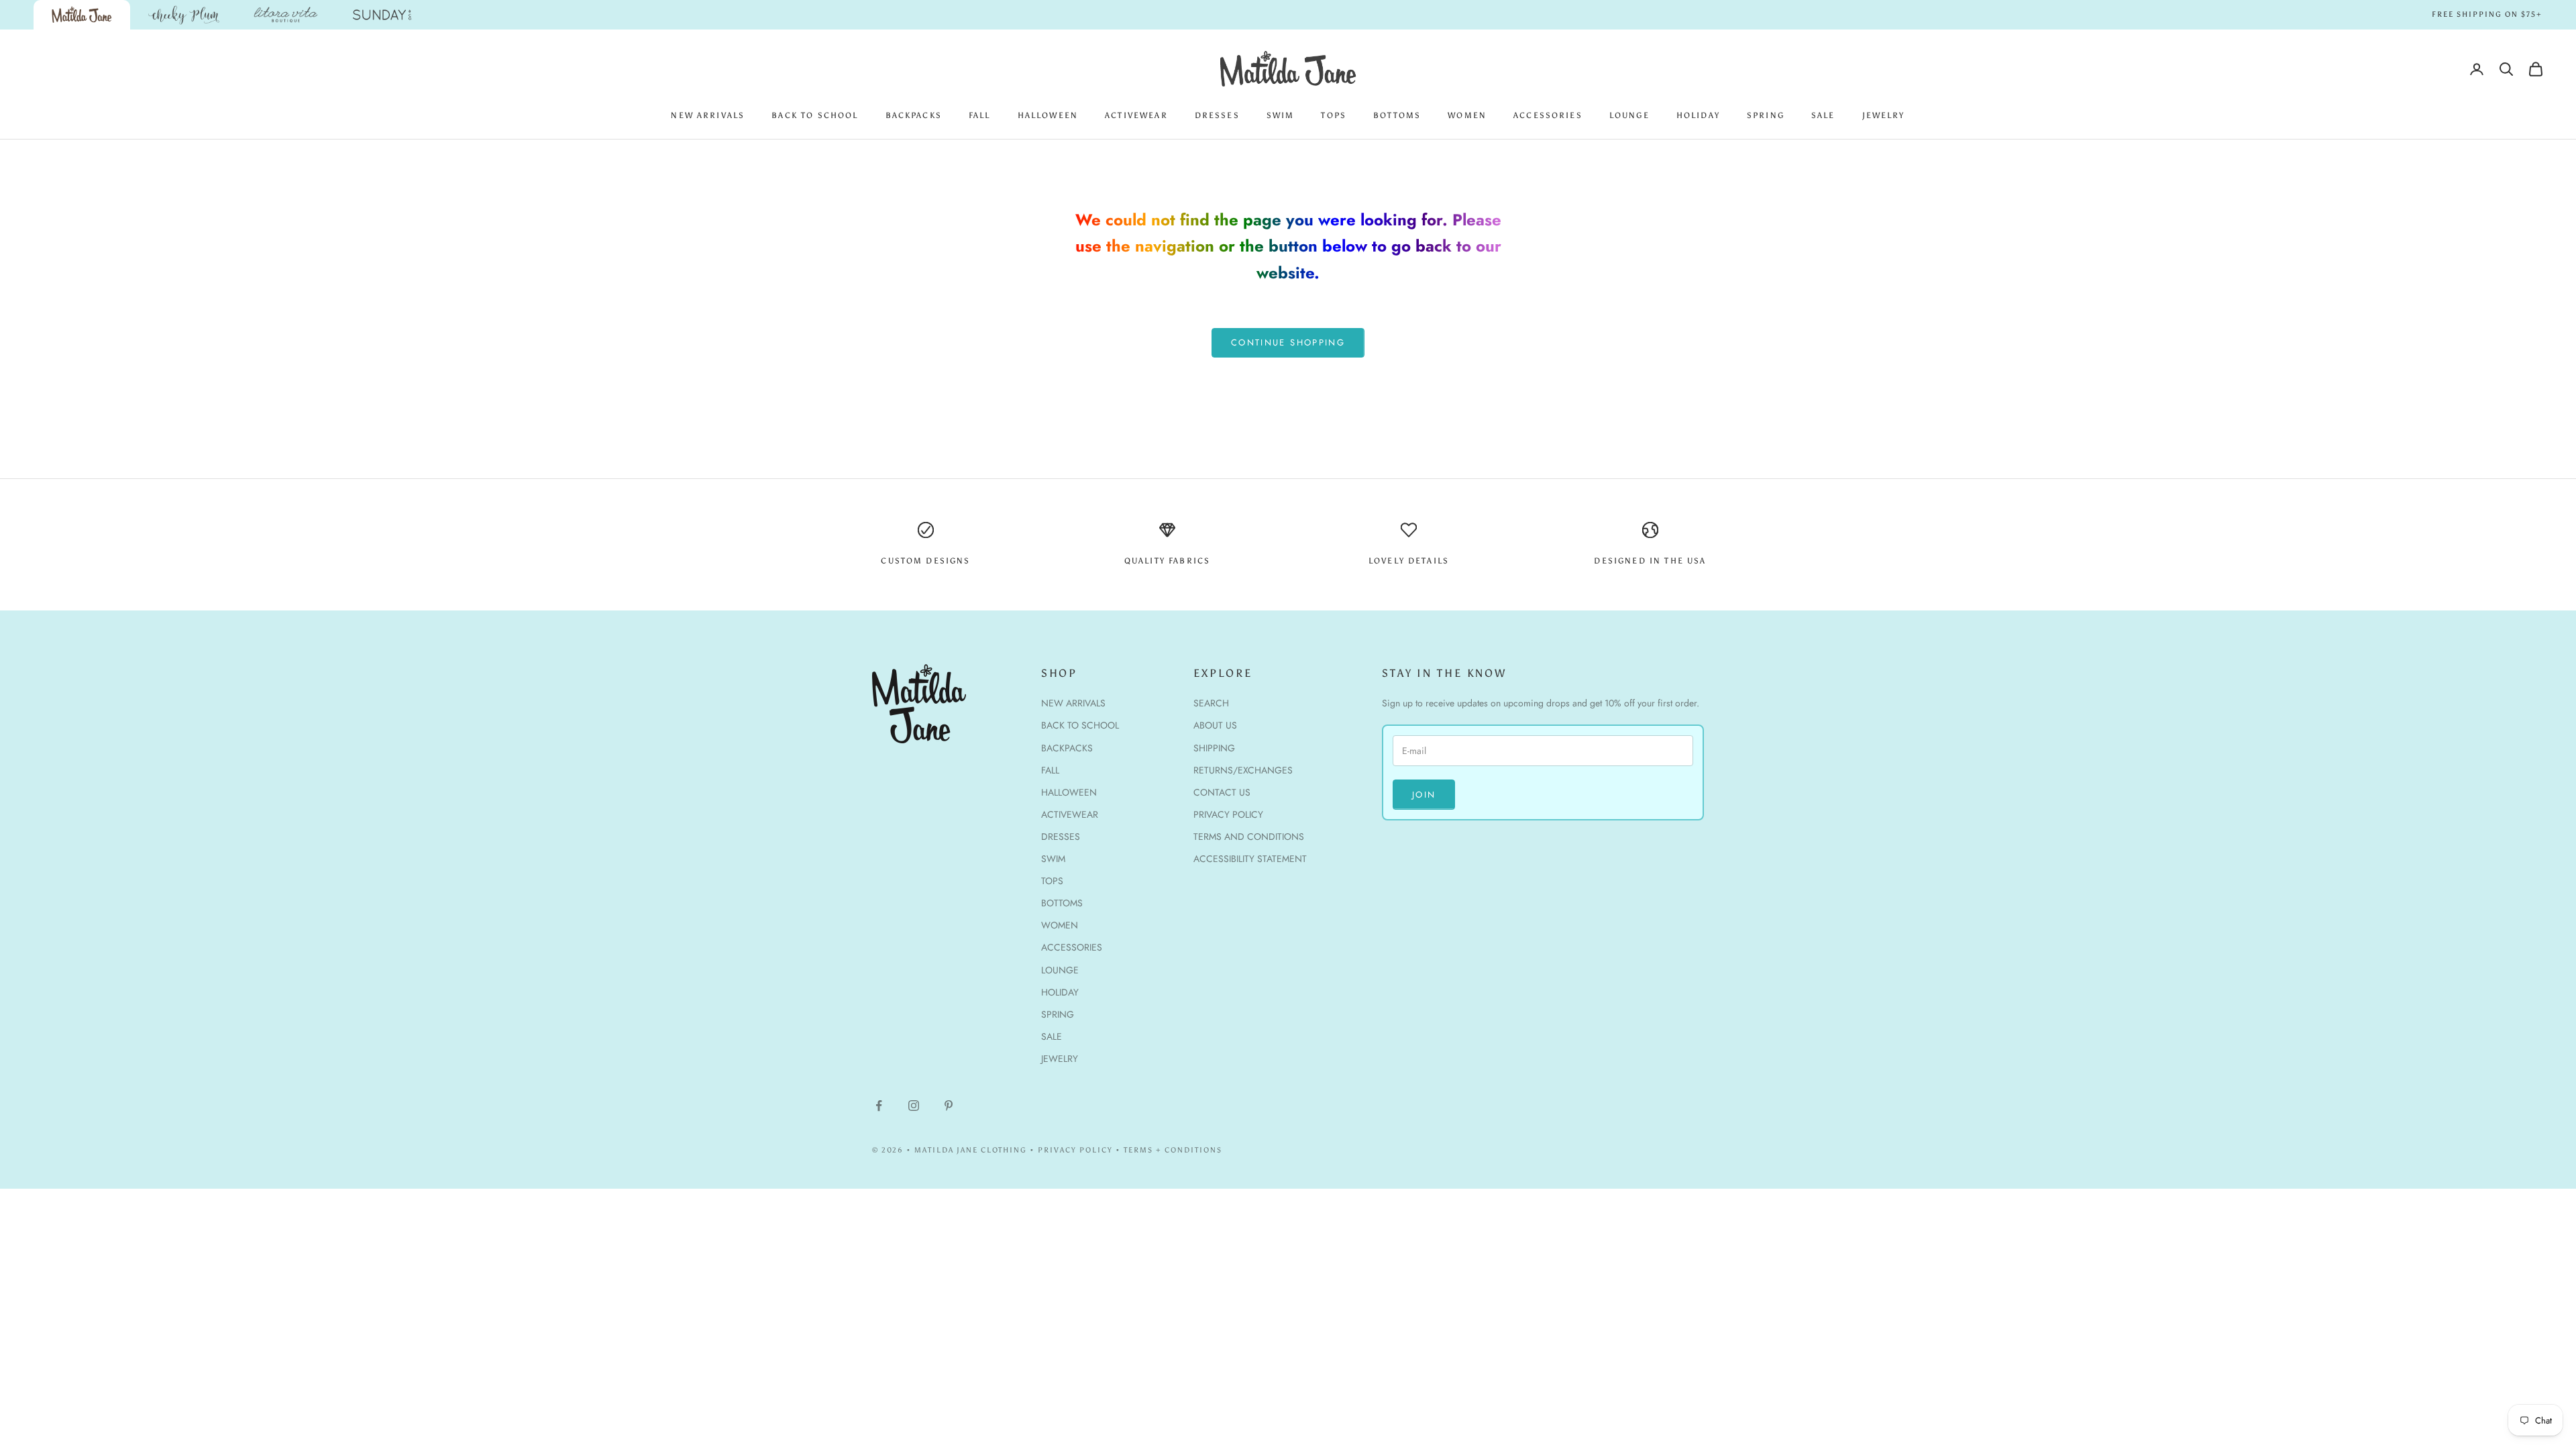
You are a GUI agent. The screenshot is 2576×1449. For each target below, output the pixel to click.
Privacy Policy (1228, 814)
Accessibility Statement (1250, 859)
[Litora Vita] (286, 15)
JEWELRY (1884, 115)
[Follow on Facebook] (879, 1106)
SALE (1823, 115)
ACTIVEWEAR (1136, 115)
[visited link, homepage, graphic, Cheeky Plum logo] (184, 15)
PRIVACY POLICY (1075, 1150)
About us (1215, 725)
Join (1424, 795)
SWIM (1281, 115)
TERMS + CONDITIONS (1173, 1150)
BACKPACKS (914, 115)
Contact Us (1222, 792)
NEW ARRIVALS (708, 115)
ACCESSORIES (1548, 115)
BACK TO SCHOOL (815, 115)
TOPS (1334, 115)
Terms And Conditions (1249, 837)
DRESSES (1217, 115)
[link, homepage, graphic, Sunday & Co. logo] (382, 15)
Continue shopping (1288, 342)
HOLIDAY (1698, 115)
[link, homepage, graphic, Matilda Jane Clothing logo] (82, 15)
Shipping (1214, 748)
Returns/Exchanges (1243, 770)
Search (1211, 703)
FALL (980, 115)
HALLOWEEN (1048, 115)
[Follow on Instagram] (914, 1106)
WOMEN (1467, 115)
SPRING (1766, 115)
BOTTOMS (1397, 115)
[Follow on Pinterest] (949, 1106)
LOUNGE (1629, 115)
